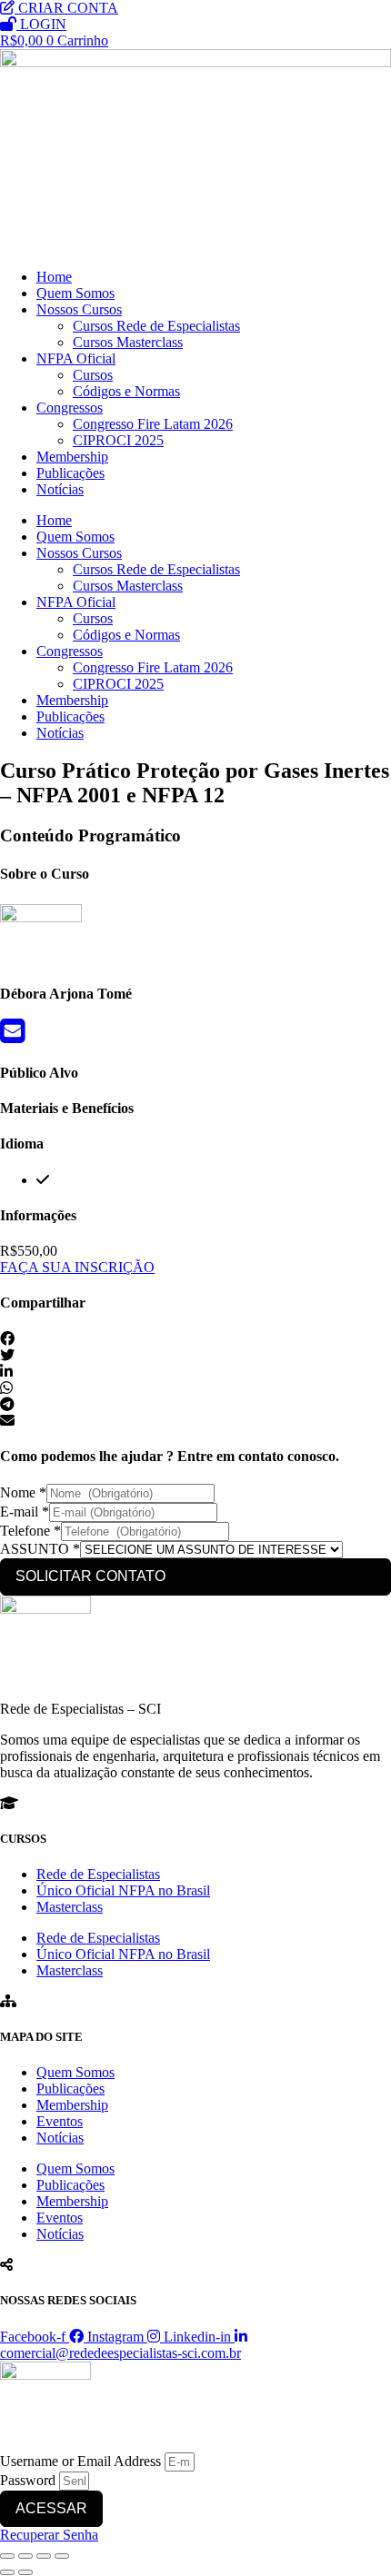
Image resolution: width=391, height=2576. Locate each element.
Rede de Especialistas (98, 1874)
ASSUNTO (40, 1549)
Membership (72, 457)
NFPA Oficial (76, 358)
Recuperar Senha (49, 2535)
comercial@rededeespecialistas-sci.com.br (120, 2353)
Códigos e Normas (126, 391)
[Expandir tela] (25, 2556)
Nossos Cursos (79, 309)
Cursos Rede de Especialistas (156, 326)
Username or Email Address (80, 2461)
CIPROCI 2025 (118, 440)
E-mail (25, 1512)
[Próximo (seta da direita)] (25, 2572)
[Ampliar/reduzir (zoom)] (7, 2556)
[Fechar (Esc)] (62, 2556)
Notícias (60, 489)
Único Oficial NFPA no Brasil (123, 1890)
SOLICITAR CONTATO (90, 1576)
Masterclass (70, 1907)
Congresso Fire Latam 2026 (153, 424)
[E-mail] (12, 1036)
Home (54, 277)
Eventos (60, 2121)
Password (28, 2480)
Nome (23, 1492)
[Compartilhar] (44, 2556)
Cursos (93, 375)
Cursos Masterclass (128, 342)
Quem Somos (75, 293)
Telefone (30, 1531)
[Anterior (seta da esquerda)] (7, 2572)
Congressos (70, 408)
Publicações (70, 473)
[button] (195, 1339)
